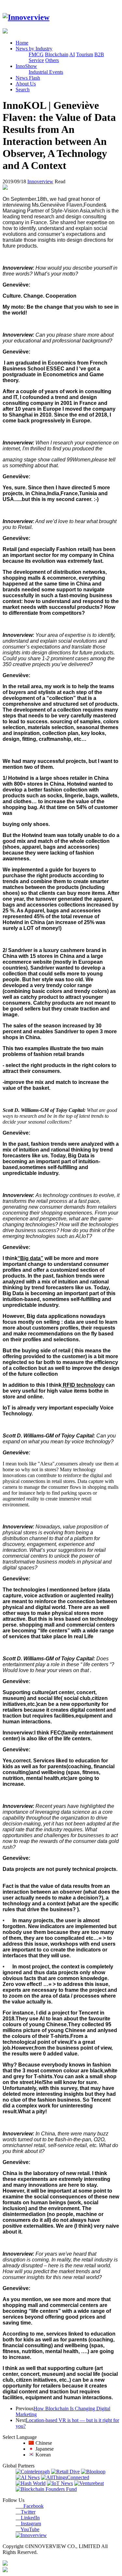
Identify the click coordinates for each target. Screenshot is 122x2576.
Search (23, 90)
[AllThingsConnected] (65, 2477)
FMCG (36, 54)
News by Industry (34, 49)
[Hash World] (31, 2483)
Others (52, 60)
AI (72, 54)
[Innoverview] (26, 17)
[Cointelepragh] (33, 2472)
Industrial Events (46, 72)
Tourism (85, 54)
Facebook (30, 2506)
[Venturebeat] (89, 2483)
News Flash (28, 78)
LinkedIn (28, 2518)
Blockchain (57, 54)
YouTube (27, 2529)
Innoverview (40, 181)
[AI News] (28, 2477)
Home (22, 43)
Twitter (26, 2512)
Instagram (28, 2524)
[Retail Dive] (65, 2472)
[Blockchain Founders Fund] (46, 2489)
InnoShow (26, 66)
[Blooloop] (93, 2472)
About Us (26, 84)
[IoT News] (60, 2483)
